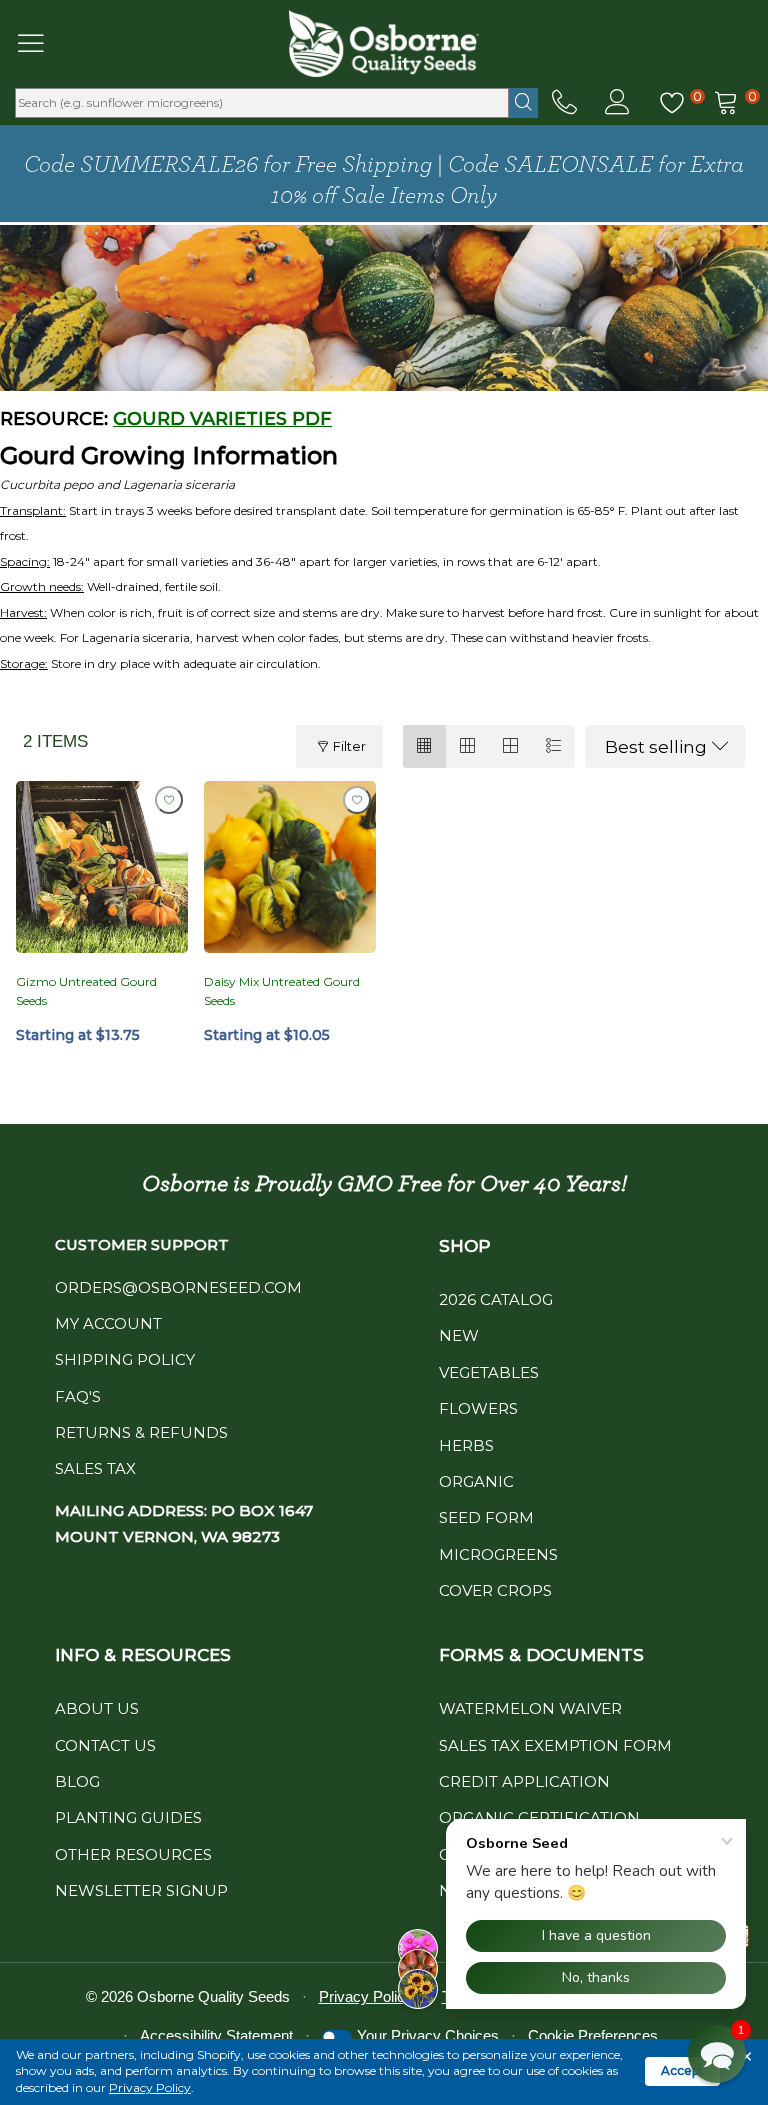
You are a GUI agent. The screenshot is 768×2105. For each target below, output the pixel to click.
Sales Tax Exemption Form (555, 1745)
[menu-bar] (43, 43)
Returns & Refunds (141, 1432)
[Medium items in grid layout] (424, 746)
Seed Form (486, 1517)
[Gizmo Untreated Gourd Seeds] (102, 867)
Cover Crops (495, 1590)
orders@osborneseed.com (178, 1287)
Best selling (656, 747)
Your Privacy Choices (428, 2035)
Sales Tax (95, 1468)
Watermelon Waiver (530, 1708)
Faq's (78, 1396)
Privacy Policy (150, 2087)
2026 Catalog (496, 1299)
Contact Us (105, 1745)
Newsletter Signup (141, 1890)
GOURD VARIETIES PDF (222, 419)
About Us (97, 1708)
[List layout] (553, 746)
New (459, 1335)
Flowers (478, 1408)
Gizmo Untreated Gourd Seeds (86, 991)
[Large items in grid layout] (467, 746)
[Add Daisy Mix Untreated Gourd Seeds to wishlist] (357, 800)
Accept (682, 2070)
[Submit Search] (523, 103)
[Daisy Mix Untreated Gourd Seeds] (290, 867)
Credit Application (524, 1781)
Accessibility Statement (216, 2035)
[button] (717, 2054)
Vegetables (489, 1372)
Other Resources (133, 1854)
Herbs (466, 1445)
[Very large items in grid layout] (510, 746)
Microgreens (498, 1554)
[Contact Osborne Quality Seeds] (564, 103)
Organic (476, 1481)
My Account (108, 1323)
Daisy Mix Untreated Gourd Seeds (282, 991)
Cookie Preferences (593, 2035)
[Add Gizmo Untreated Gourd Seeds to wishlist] (169, 800)
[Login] (617, 103)
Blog (77, 1781)
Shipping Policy (125, 1359)
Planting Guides (128, 1817)
